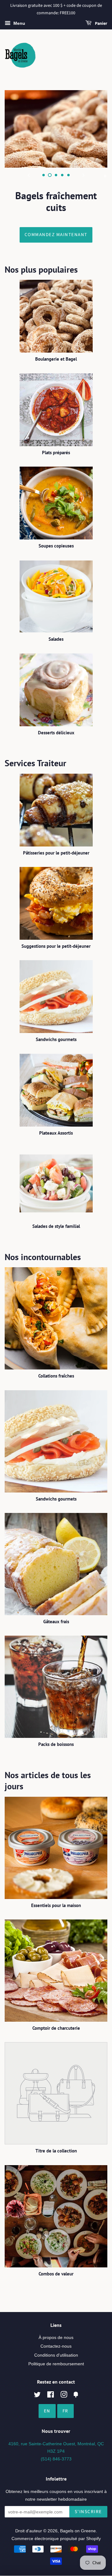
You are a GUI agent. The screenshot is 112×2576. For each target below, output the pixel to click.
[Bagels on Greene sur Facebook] (51, 2396)
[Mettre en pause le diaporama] (105, 175)
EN (47, 2411)
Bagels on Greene (78, 2531)
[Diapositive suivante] (83, 175)
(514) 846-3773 (56, 2459)
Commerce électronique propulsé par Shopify (56, 2539)
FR (65, 2411)
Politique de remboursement (56, 2364)
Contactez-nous (56, 2346)
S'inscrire (88, 2512)
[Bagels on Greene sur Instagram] (64, 2396)
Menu (19, 23)
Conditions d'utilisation (56, 2355)
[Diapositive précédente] (29, 175)
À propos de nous (56, 2337)
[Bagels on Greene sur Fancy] (76, 2396)
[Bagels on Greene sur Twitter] (37, 2396)
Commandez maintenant (56, 235)
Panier (101, 24)
